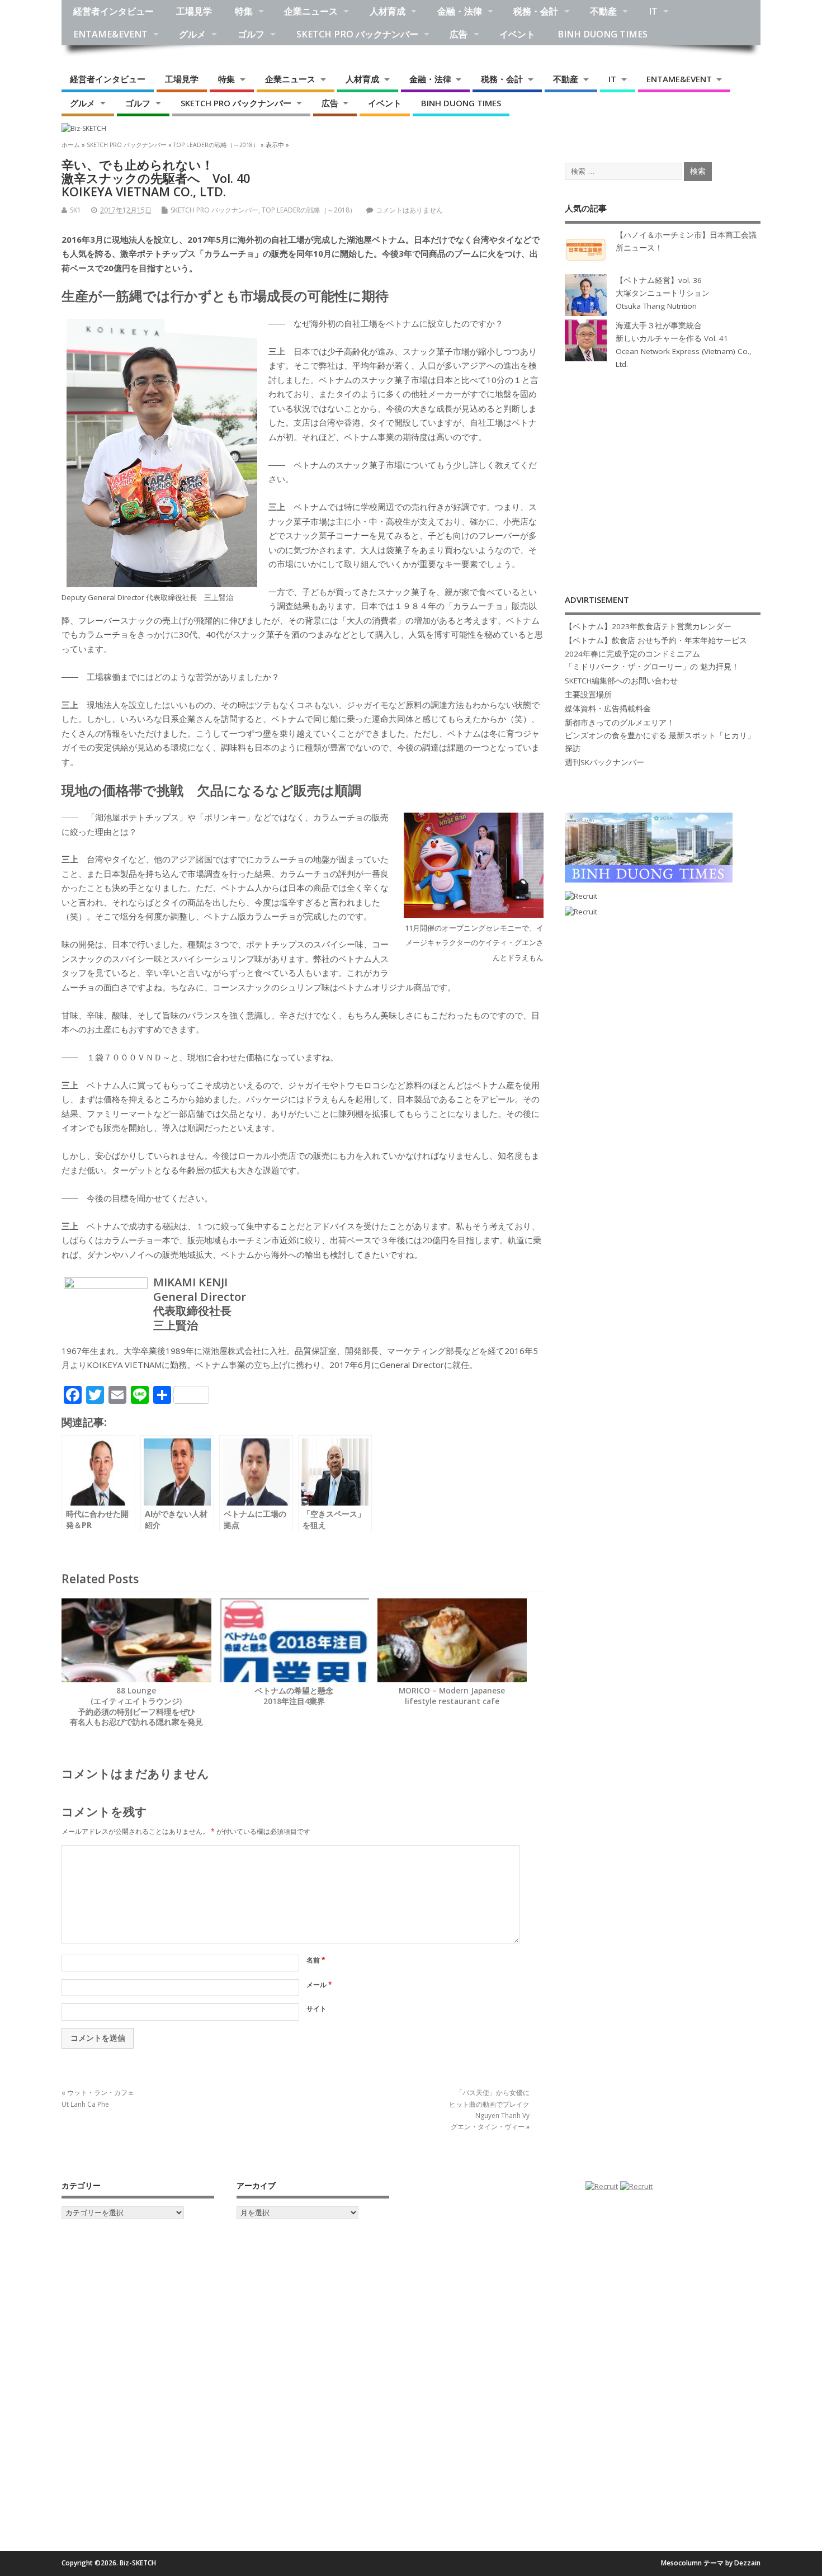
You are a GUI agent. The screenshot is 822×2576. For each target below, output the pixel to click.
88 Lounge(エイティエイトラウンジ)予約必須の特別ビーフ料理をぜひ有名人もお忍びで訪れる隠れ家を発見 (136, 1707)
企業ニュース (311, 11)
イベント (517, 34)
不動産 (603, 11)
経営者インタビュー (114, 11)
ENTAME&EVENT (110, 34)
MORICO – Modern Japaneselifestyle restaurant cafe (452, 1696)
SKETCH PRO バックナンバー (357, 34)
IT (653, 11)
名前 (316, 1960)
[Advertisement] (663, 470)
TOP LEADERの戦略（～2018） (309, 210)
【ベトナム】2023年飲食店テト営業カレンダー (648, 626)
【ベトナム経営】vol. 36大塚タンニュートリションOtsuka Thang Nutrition (663, 293)
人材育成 (388, 11)
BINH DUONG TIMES (603, 34)
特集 (244, 11)
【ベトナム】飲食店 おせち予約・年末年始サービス (656, 640)
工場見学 (194, 11)
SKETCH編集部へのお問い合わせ (621, 681)
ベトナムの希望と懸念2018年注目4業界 (294, 1696)
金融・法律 (460, 11)
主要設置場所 (588, 695)
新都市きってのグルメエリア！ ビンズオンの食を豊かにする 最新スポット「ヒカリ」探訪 (660, 735)
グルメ (192, 34)
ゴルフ (251, 34)
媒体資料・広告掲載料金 (608, 709)
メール (319, 1985)
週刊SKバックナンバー (604, 762)
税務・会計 (536, 11)
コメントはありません (409, 210)
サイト (316, 2009)
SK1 (75, 210)
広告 (459, 34)
